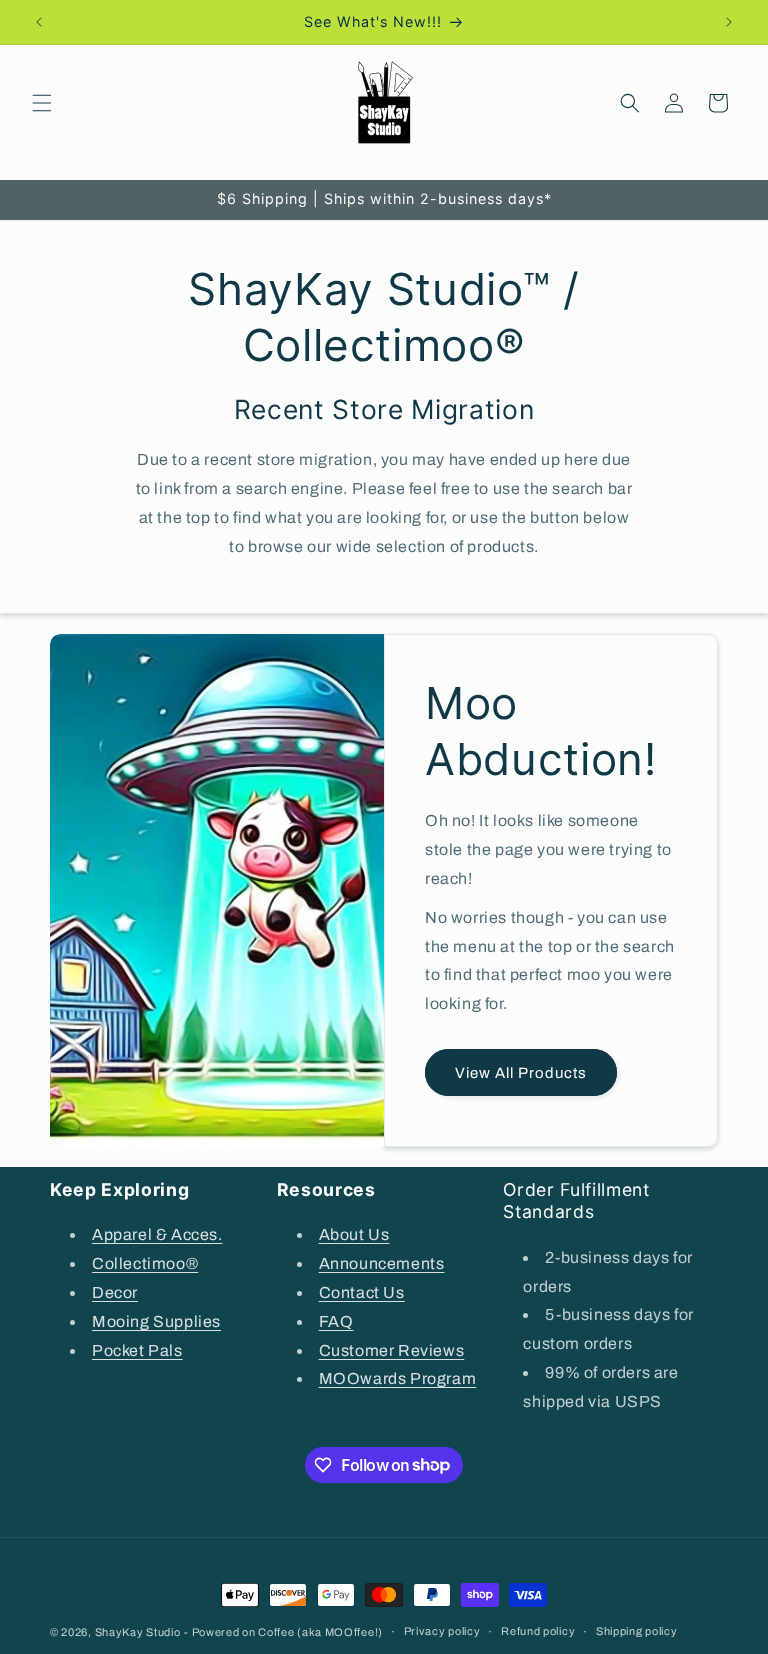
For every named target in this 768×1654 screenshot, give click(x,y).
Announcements (382, 1263)
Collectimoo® (145, 1263)
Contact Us (362, 1292)
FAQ (336, 1321)
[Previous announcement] (39, 22)
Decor (115, 1292)
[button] (42, 103)
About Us (354, 1234)
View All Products (521, 1073)
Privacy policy (442, 1631)
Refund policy (538, 1631)
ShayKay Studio (138, 1632)
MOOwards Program (398, 1378)
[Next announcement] (729, 22)
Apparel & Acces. (157, 1234)
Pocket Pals (137, 1350)
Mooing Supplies (156, 1321)
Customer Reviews (392, 1350)
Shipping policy (637, 1631)
